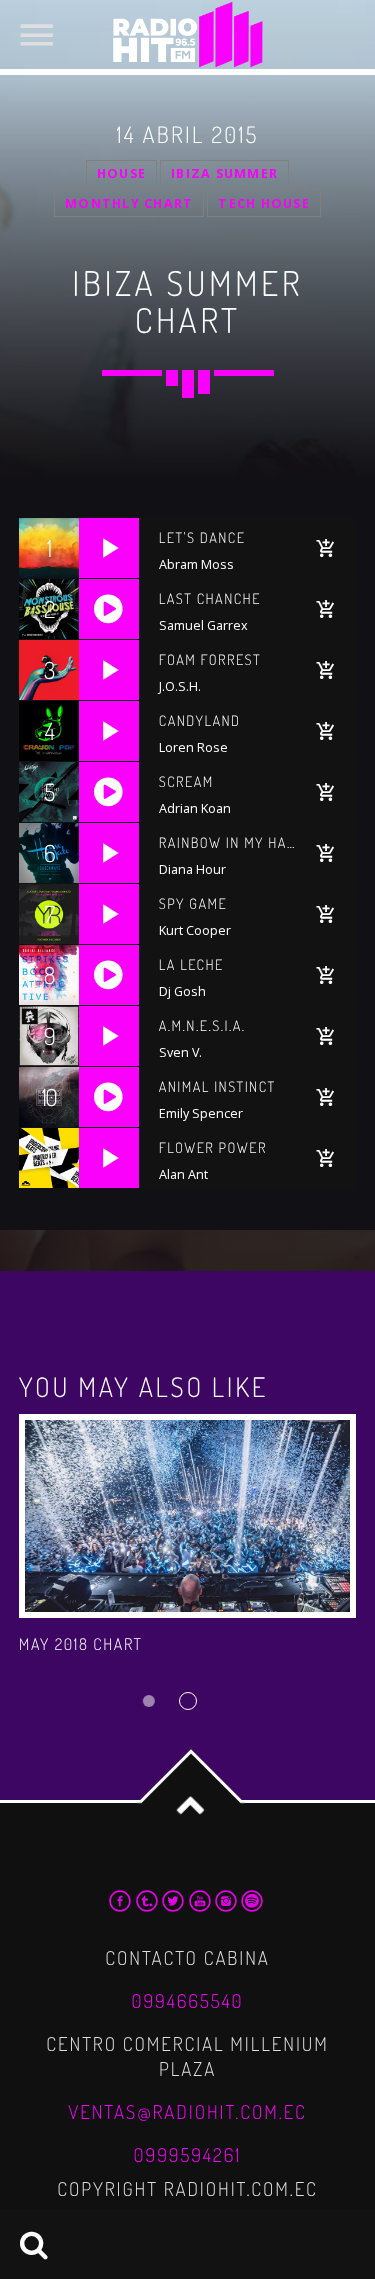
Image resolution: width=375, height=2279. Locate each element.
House (121, 173)
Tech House (264, 203)
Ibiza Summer (224, 173)
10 (49, 1097)
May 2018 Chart (81, 1644)
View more (188, 1516)
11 (48, 1158)
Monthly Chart (129, 203)
